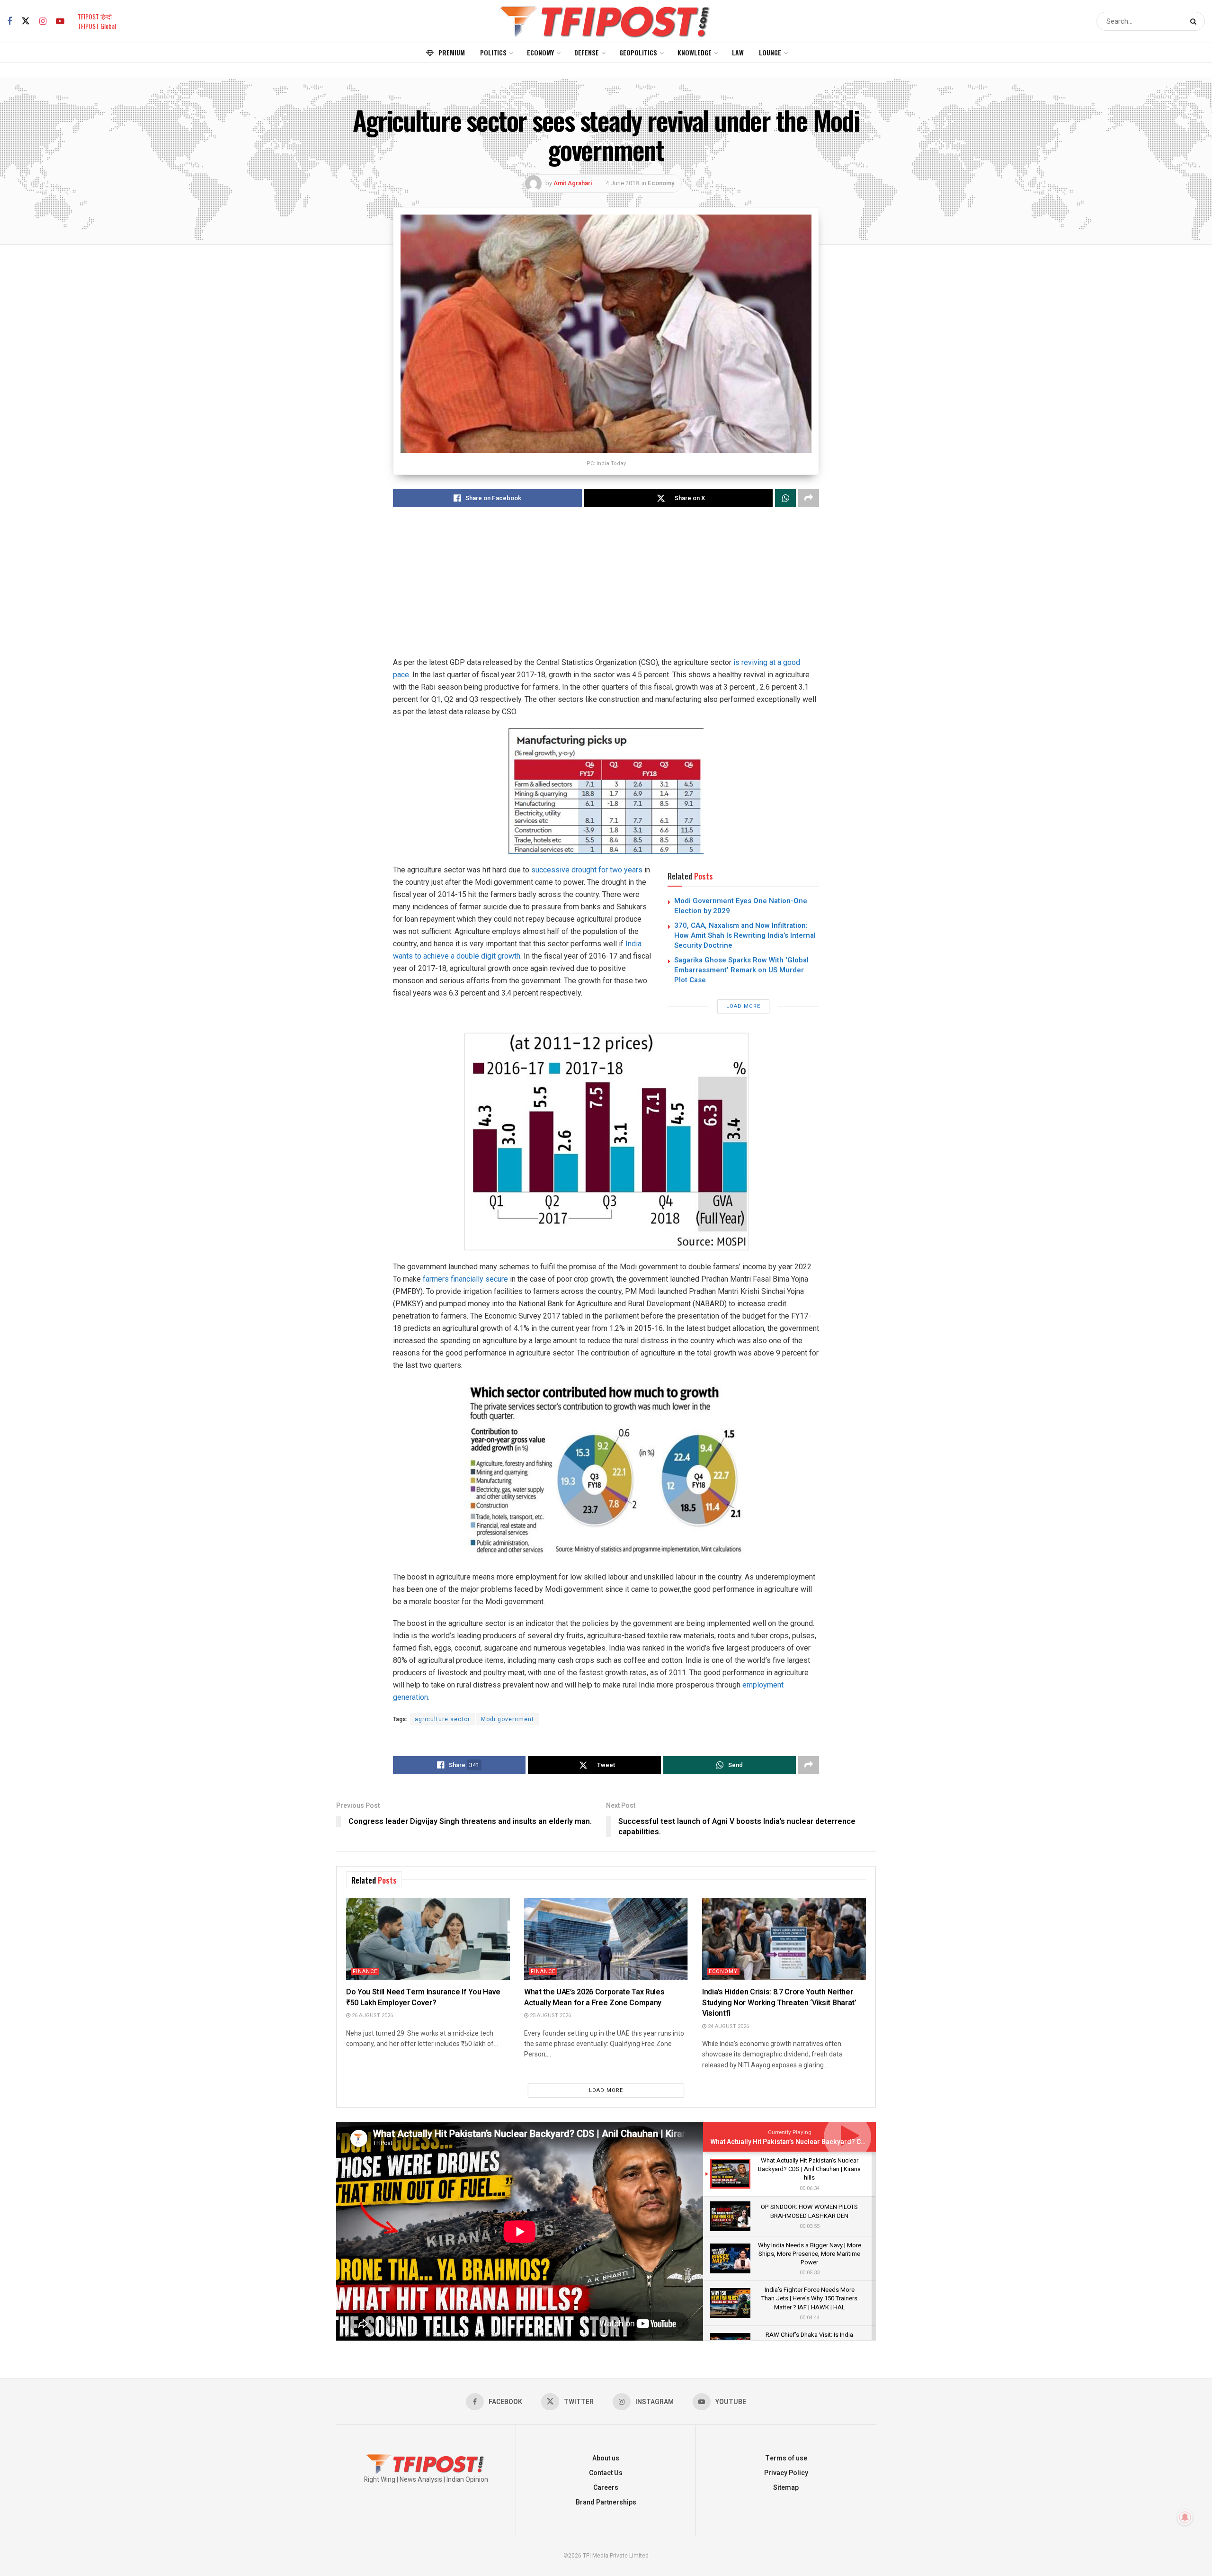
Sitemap (786, 2488)
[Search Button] (1195, 21)
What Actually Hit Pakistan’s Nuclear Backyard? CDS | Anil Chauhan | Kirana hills (832, 2142)
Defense (587, 52)
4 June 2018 (622, 183)
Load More (743, 1006)
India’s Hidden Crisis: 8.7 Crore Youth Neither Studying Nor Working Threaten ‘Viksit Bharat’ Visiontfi (779, 2003)
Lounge (770, 52)
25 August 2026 (550, 2015)
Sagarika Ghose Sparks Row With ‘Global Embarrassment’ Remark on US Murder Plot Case (741, 970)
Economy (540, 52)
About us (606, 2458)
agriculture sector (442, 1719)
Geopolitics (638, 52)
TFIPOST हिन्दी (95, 16)
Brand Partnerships (606, 2502)
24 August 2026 (728, 2026)
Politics (493, 52)
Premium (452, 52)
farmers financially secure (464, 1279)
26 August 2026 (372, 2015)
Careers (606, 2488)
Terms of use (786, 2458)
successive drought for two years (586, 870)
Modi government (508, 1719)
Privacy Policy (786, 2473)
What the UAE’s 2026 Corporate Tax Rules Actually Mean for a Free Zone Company (594, 1997)
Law (738, 52)
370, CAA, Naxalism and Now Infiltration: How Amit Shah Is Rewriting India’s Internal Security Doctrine (745, 935)
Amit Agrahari (573, 183)
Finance (365, 1971)
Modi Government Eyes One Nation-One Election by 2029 (741, 906)
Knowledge (695, 52)
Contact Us (606, 2473)
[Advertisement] (606, 590)
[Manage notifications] (1185, 2517)
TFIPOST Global (97, 26)
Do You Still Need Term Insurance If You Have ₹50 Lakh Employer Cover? (423, 1997)
